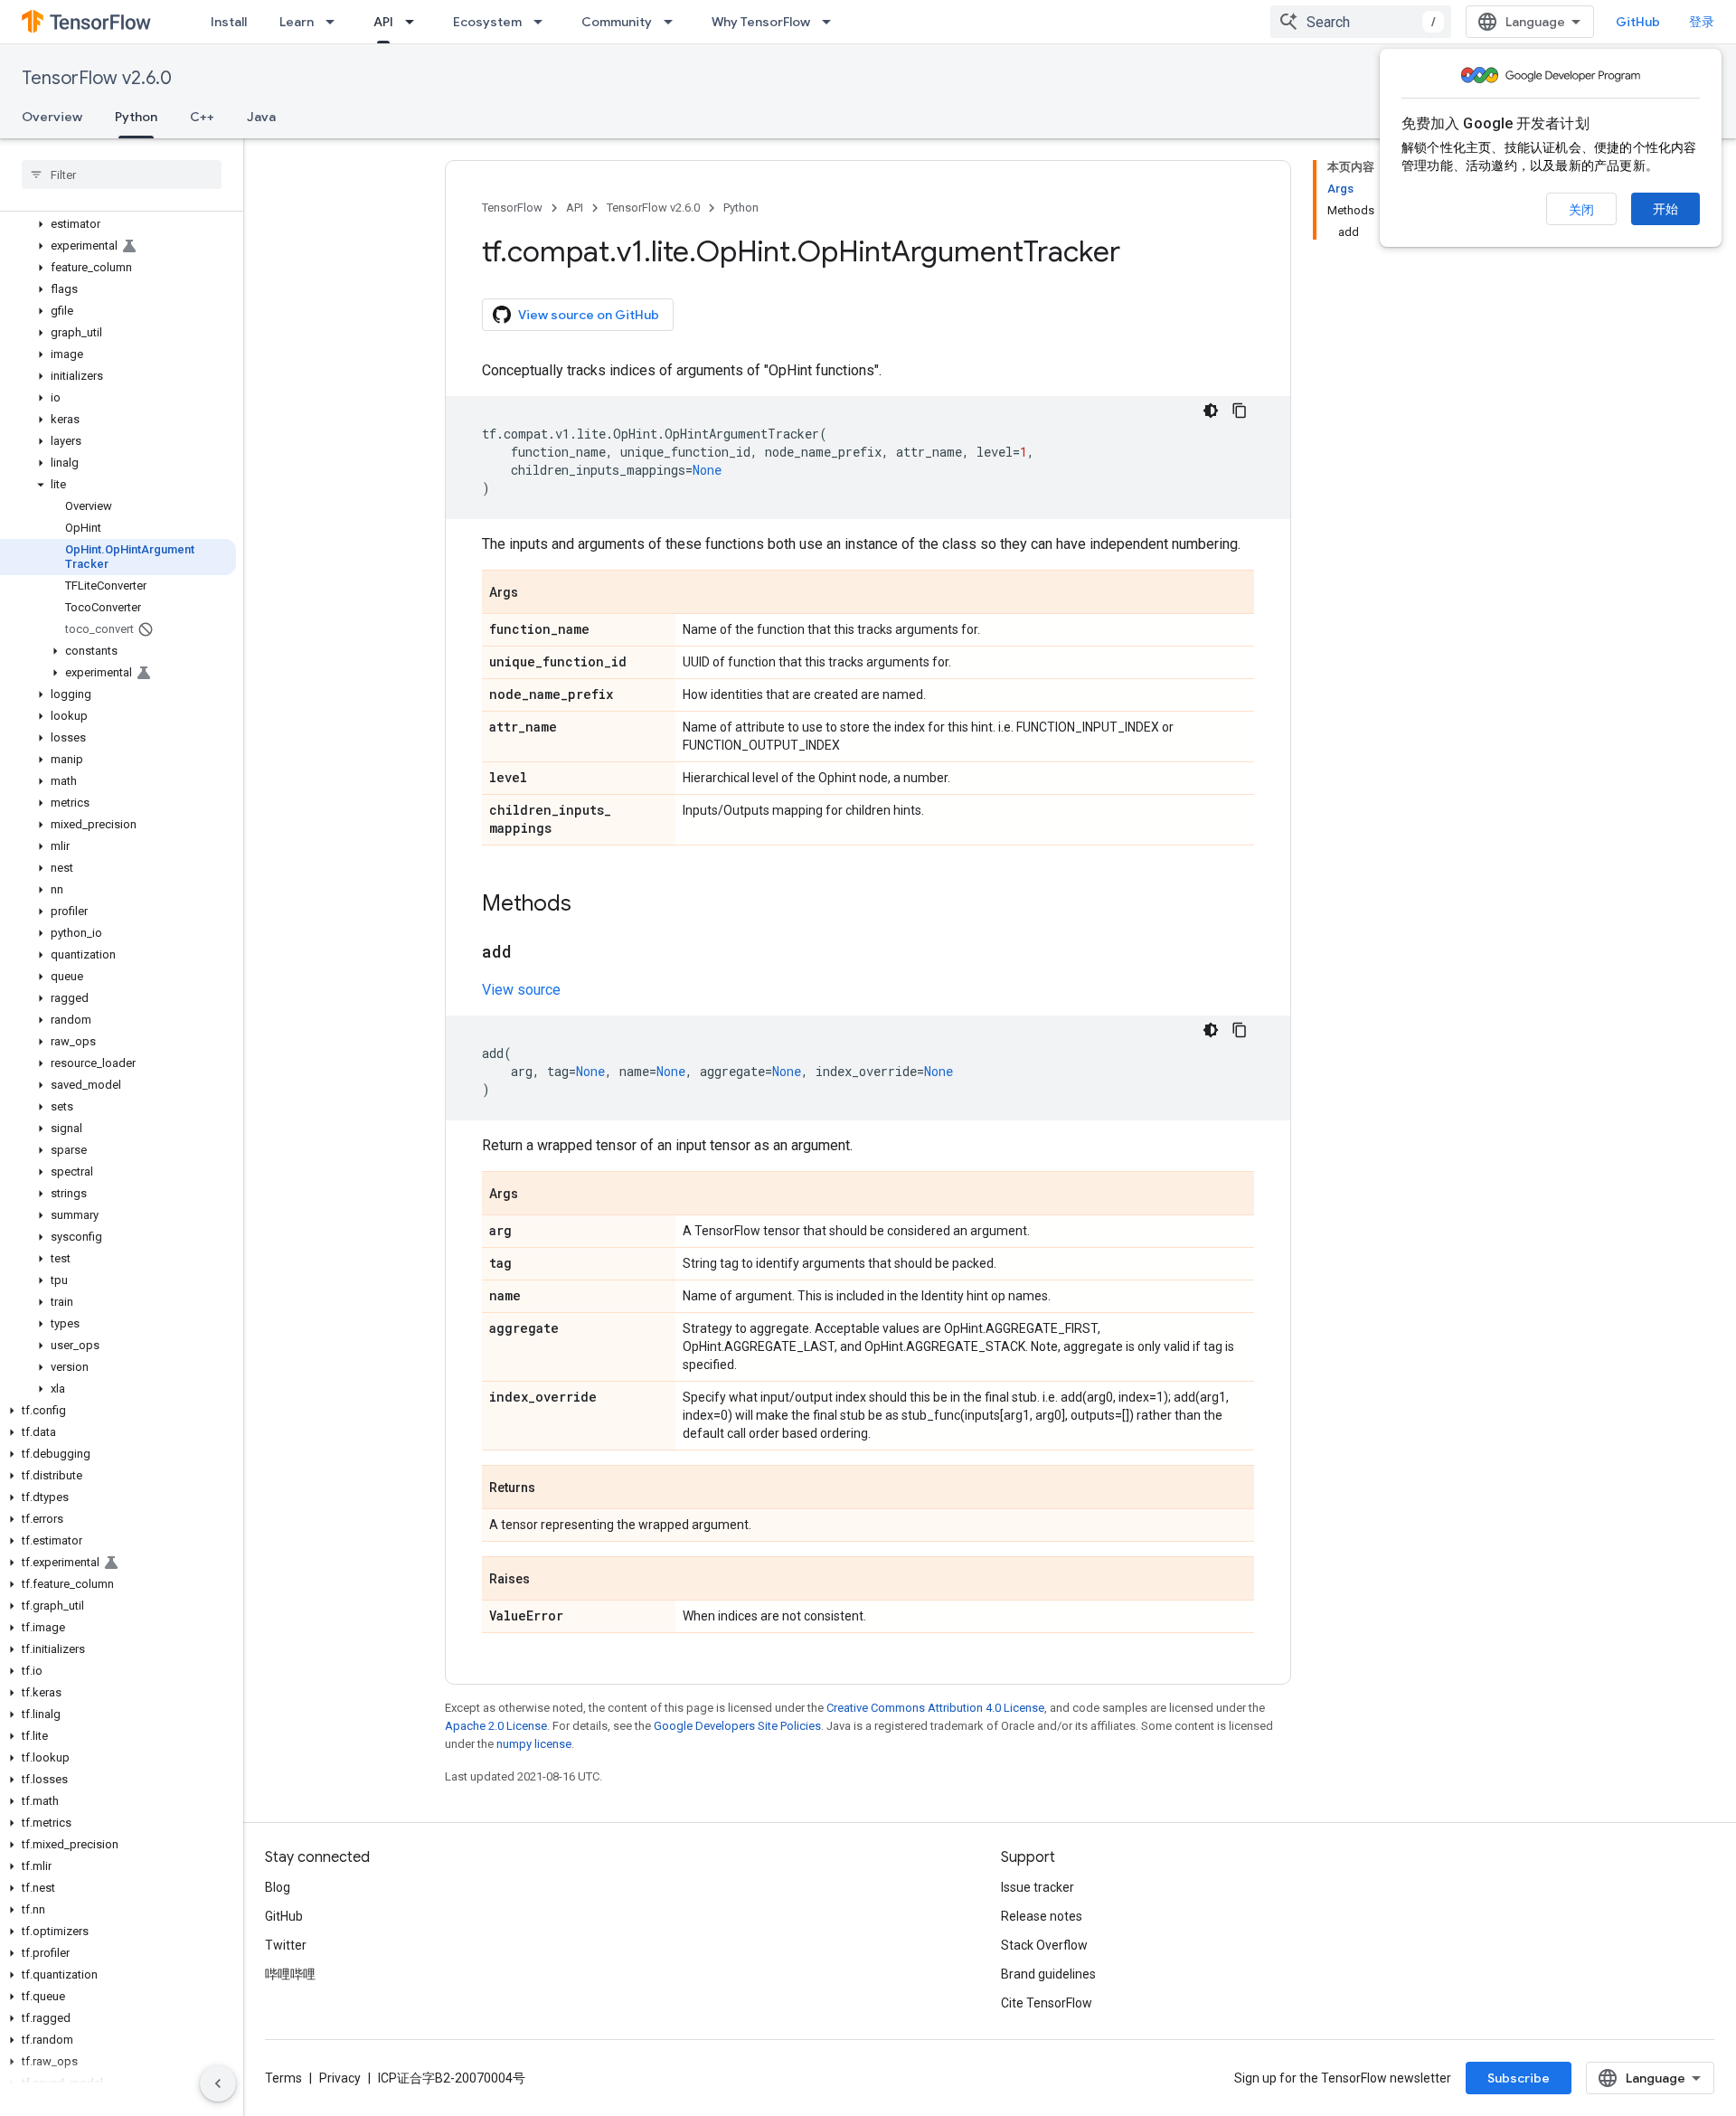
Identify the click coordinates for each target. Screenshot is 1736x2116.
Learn (297, 22)
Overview (52, 117)
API (383, 22)
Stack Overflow (1044, 1945)
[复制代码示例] (1240, 411)
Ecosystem (487, 22)
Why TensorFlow (761, 22)
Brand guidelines (1048, 1974)
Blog (278, 1887)
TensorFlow (512, 208)
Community (617, 22)
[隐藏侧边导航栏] (218, 2083)
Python (136, 117)
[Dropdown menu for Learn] (335, 22)
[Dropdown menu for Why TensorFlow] (832, 22)
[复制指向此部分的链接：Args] (536, 593)
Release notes (1042, 1916)
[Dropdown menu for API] (415, 22)
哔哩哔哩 (290, 1974)
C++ (202, 117)
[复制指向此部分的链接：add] (530, 953)
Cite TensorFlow (1047, 2003)
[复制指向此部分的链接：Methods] (590, 905)
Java (261, 117)
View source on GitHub (589, 315)
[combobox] (1361, 22)
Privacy (340, 2078)
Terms (283, 2078)
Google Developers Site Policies (737, 1726)
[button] (118, 224)
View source (521, 990)
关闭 (1581, 210)
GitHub (1638, 22)
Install (229, 22)
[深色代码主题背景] (1211, 411)
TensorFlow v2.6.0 (97, 78)
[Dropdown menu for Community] (674, 22)
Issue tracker (1038, 1887)
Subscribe (1519, 2078)
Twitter (286, 1945)
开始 (1665, 209)
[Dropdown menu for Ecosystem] (543, 22)
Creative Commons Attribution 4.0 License (935, 1708)
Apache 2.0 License (496, 1726)
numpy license (534, 1744)
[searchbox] (122, 175)
